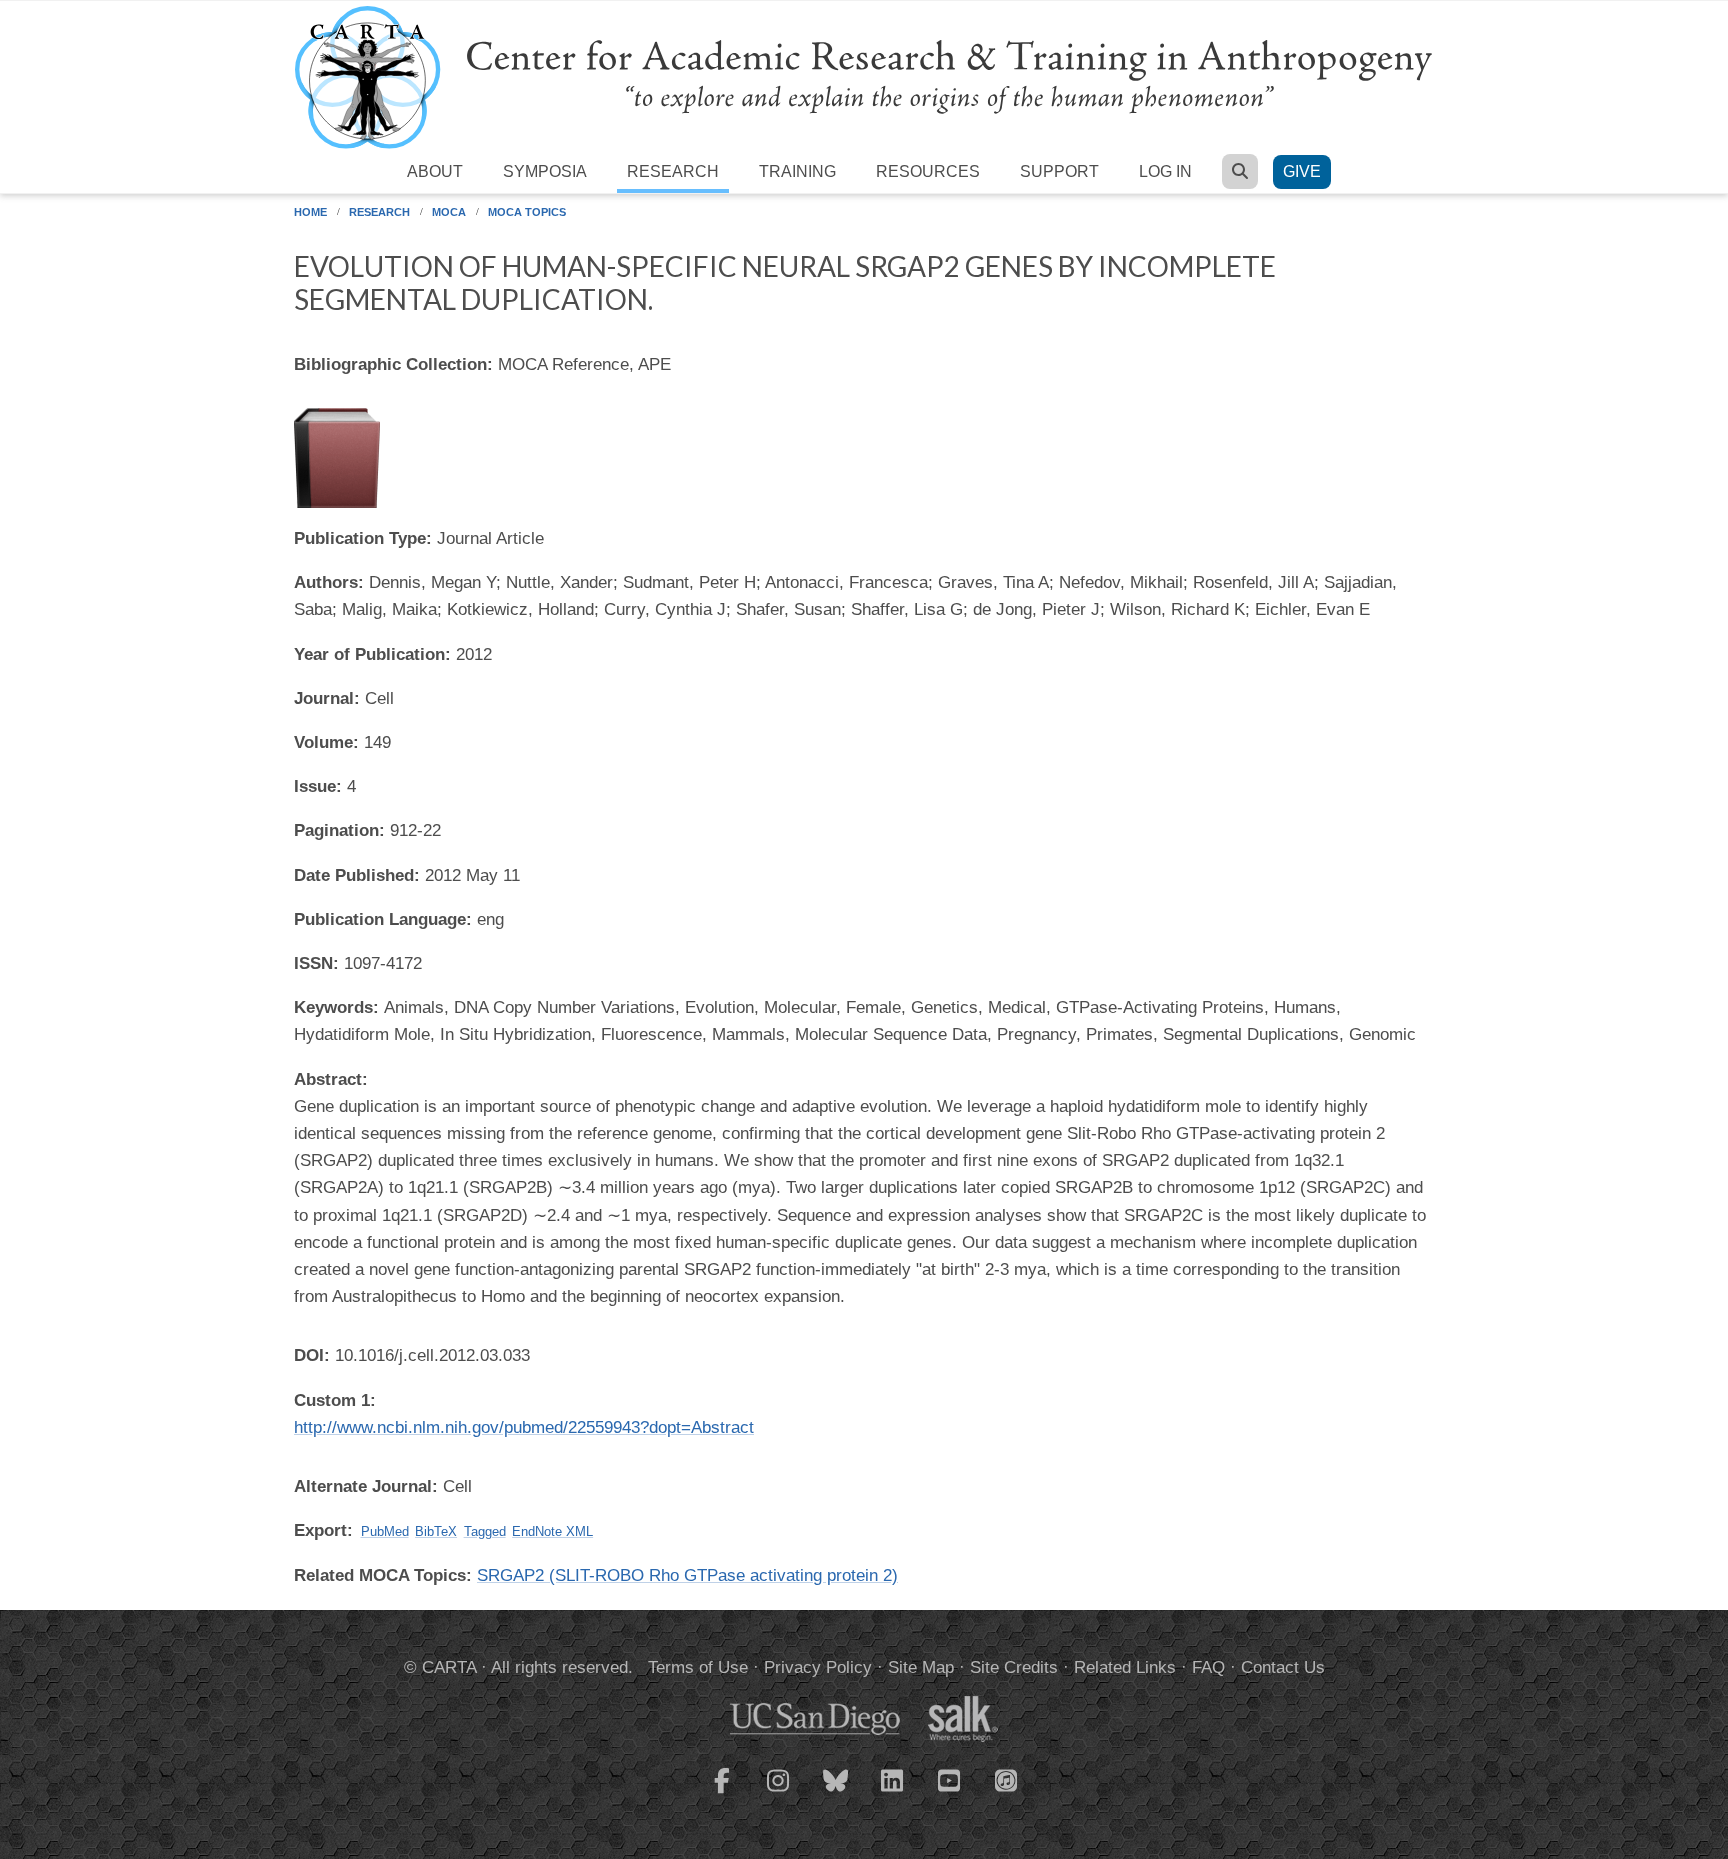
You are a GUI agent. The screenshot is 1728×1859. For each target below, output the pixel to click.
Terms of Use (698, 1667)
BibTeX (436, 1531)
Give (1302, 171)
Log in (1165, 171)
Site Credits (1014, 1667)
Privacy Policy (818, 1667)
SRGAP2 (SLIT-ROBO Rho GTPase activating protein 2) (687, 1575)
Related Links (1125, 1667)
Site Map (921, 1667)
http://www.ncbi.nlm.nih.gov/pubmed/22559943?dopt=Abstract (524, 1427)
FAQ (1208, 1667)
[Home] (864, 76)
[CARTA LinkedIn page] (893, 1793)
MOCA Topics (527, 212)
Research (673, 171)
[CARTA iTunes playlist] (1007, 1779)
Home (310, 212)
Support (1059, 171)
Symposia (545, 171)
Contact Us (1283, 1667)
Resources (928, 171)
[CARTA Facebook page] (722, 1793)
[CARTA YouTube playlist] (950, 1793)
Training (797, 171)
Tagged (485, 1531)
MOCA (449, 212)
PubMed (385, 1531)
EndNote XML (552, 1531)
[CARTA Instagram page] (779, 1793)
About (435, 171)
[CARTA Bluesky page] (836, 1793)
